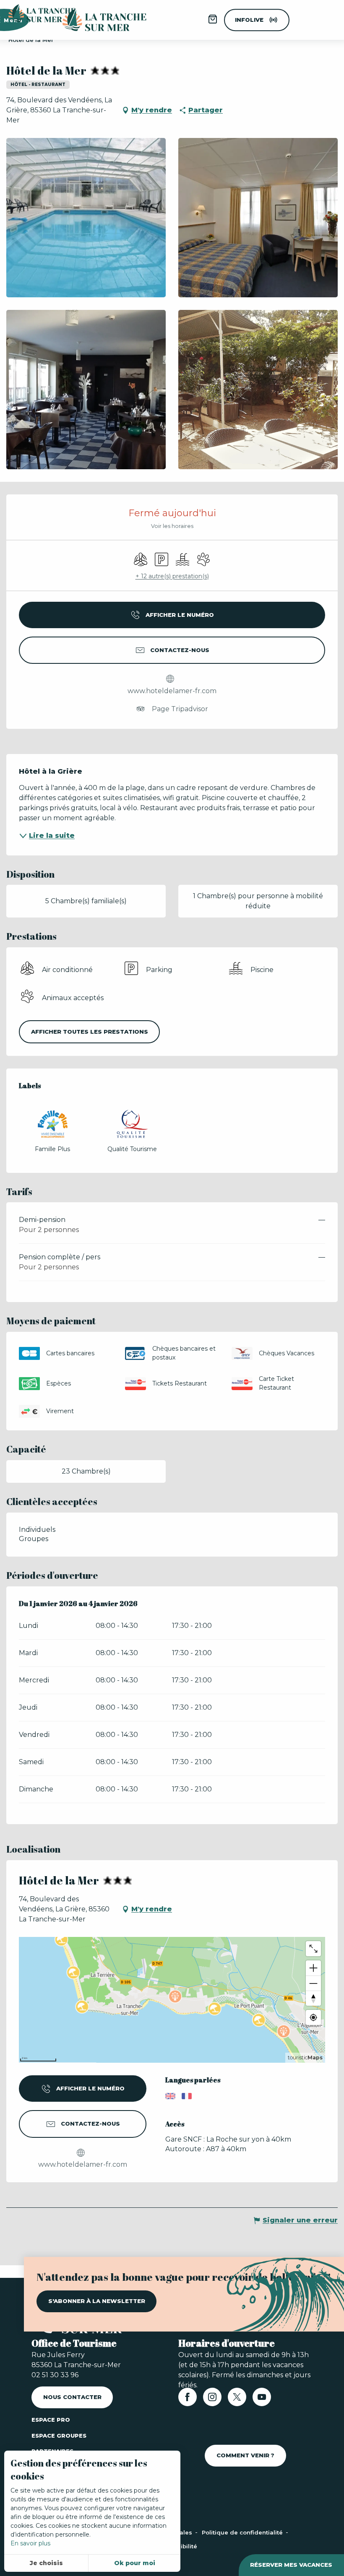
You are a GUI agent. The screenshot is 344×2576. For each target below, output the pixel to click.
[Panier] (213, 22)
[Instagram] (212, 2400)
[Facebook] (188, 2400)
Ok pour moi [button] (135, 2563)
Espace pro (51, 2420)
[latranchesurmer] (96, 20)
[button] (86, 218)
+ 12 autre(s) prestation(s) (172, 576)
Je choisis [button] (46, 2563)
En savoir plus (30, 2543)
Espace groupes (59, 2436)
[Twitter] (237, 2400)
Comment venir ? (245, 2455)
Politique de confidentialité (243, 2532)
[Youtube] (262, 2400)
